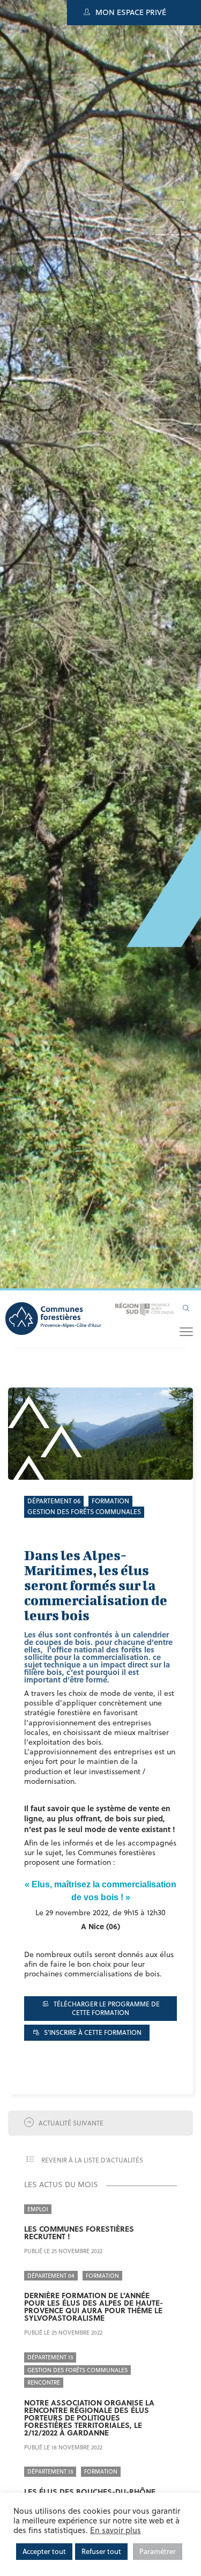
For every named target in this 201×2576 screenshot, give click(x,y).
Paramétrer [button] (158, 2551)
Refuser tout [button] (101, 2551)
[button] (186, 1331)
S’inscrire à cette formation (92, 2032)
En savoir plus (116, 2530)
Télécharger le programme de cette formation (106, 2008)
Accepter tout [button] (44, 2551)
